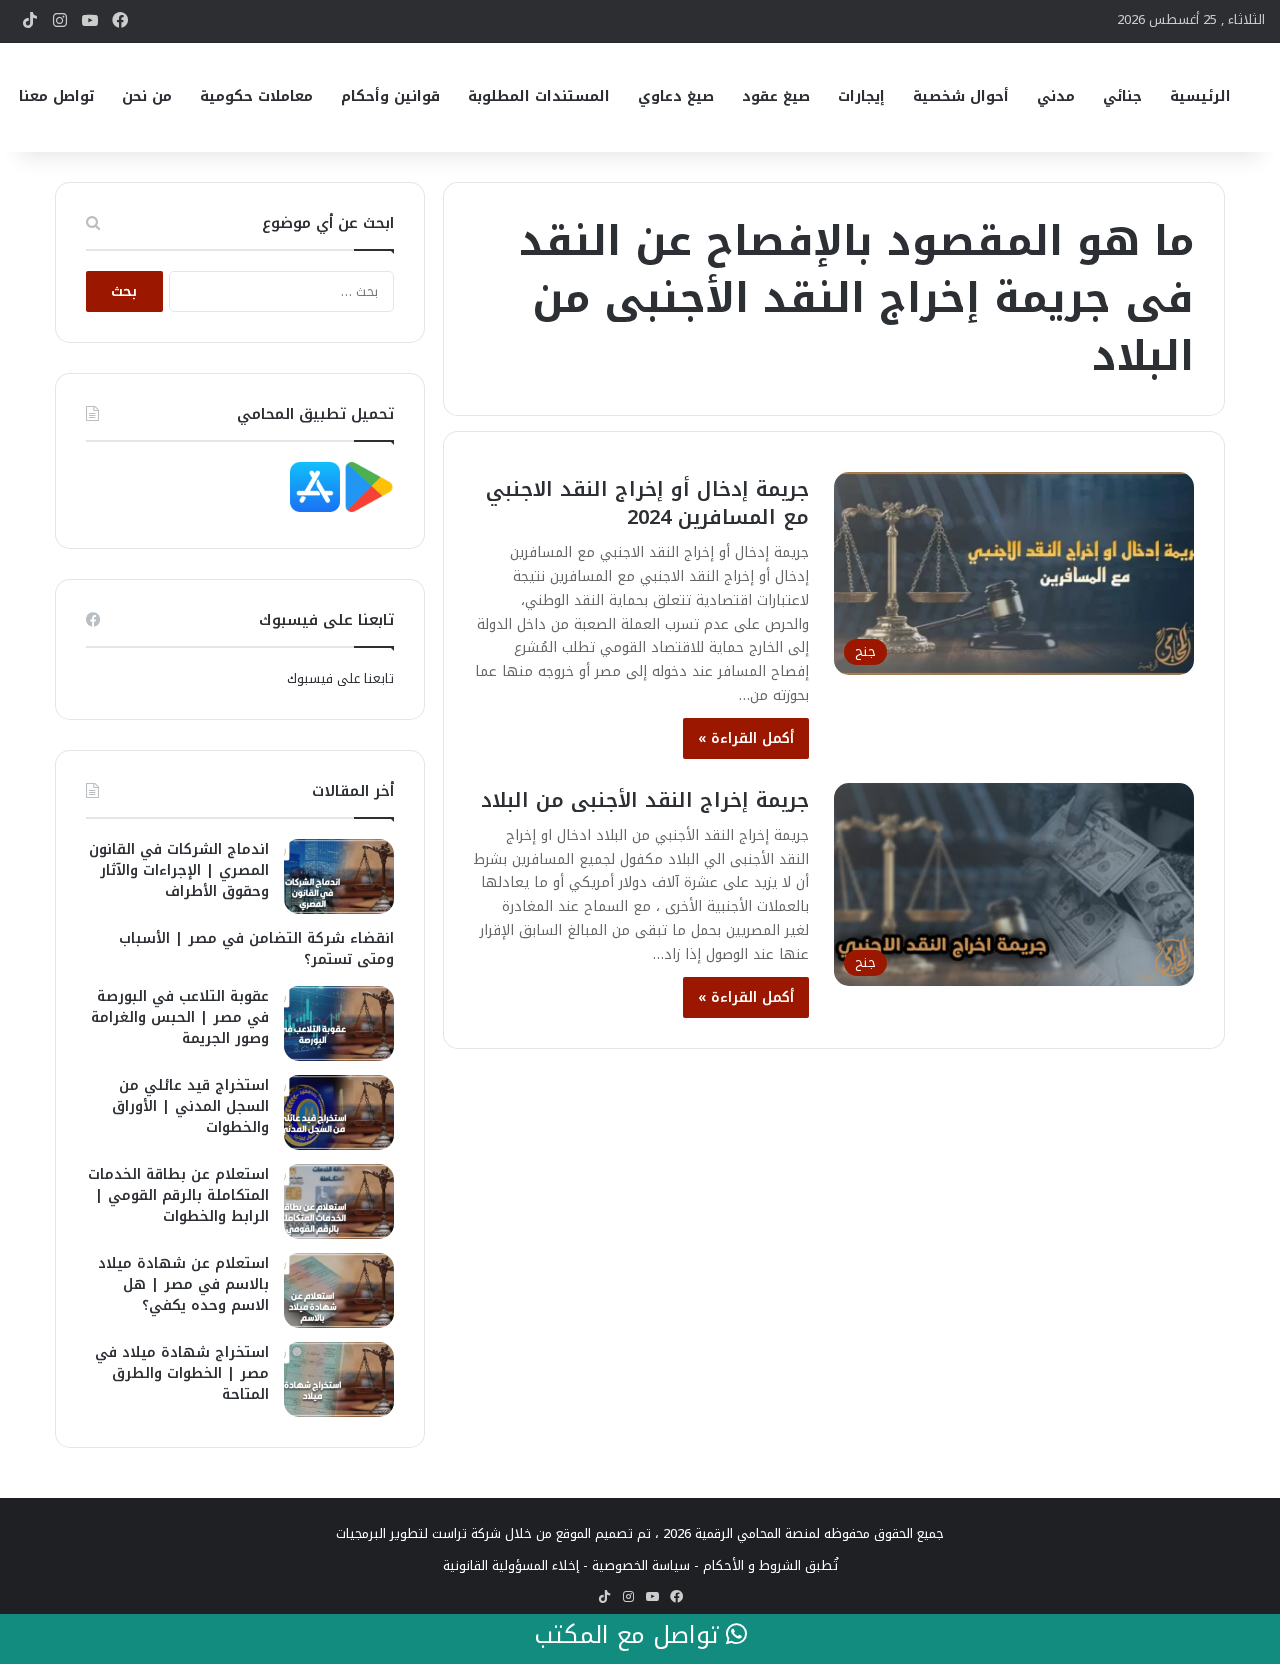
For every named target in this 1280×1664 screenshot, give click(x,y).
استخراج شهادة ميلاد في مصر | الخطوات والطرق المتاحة (182, 1373)
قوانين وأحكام (390, 96)
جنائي (1122, 96)
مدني (1056, 96)
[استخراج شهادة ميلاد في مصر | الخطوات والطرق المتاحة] (339, 1379)
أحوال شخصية (961, 96)
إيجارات (861, 96)
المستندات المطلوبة (539, 96)
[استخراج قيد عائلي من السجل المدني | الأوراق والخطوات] (339, 1112)
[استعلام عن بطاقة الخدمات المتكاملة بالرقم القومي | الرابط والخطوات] (339, 1201)
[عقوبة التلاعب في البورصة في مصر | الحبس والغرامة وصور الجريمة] (339, 1023)
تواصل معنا (56, 96)
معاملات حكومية (256, 96)
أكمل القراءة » (746, 738)
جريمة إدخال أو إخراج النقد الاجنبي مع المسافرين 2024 (647, 503)
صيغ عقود (776, 96)
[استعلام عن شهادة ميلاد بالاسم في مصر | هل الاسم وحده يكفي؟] (339, 1290)
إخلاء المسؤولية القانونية (511, 1565)
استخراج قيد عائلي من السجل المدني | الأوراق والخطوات (190, 1106)
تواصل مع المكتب (630, 1636)
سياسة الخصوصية (641, 1565)
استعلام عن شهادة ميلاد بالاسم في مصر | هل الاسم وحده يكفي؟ (183, 1284)
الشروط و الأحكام (752, 1565)
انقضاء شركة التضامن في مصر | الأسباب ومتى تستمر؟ (256, 949)
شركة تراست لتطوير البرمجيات (418, 1533)
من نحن (147, 96)
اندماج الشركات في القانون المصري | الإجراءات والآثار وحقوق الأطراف (179, 870)
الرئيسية (1200, 96)
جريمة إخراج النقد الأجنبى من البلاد (645, 800)
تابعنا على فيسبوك (340, 678)
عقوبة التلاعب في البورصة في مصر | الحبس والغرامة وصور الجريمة (180, 1017)
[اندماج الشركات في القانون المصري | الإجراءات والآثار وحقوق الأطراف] (339, 876)
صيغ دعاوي (676, 96)
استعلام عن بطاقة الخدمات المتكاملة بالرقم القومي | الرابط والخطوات (178, 1195)
